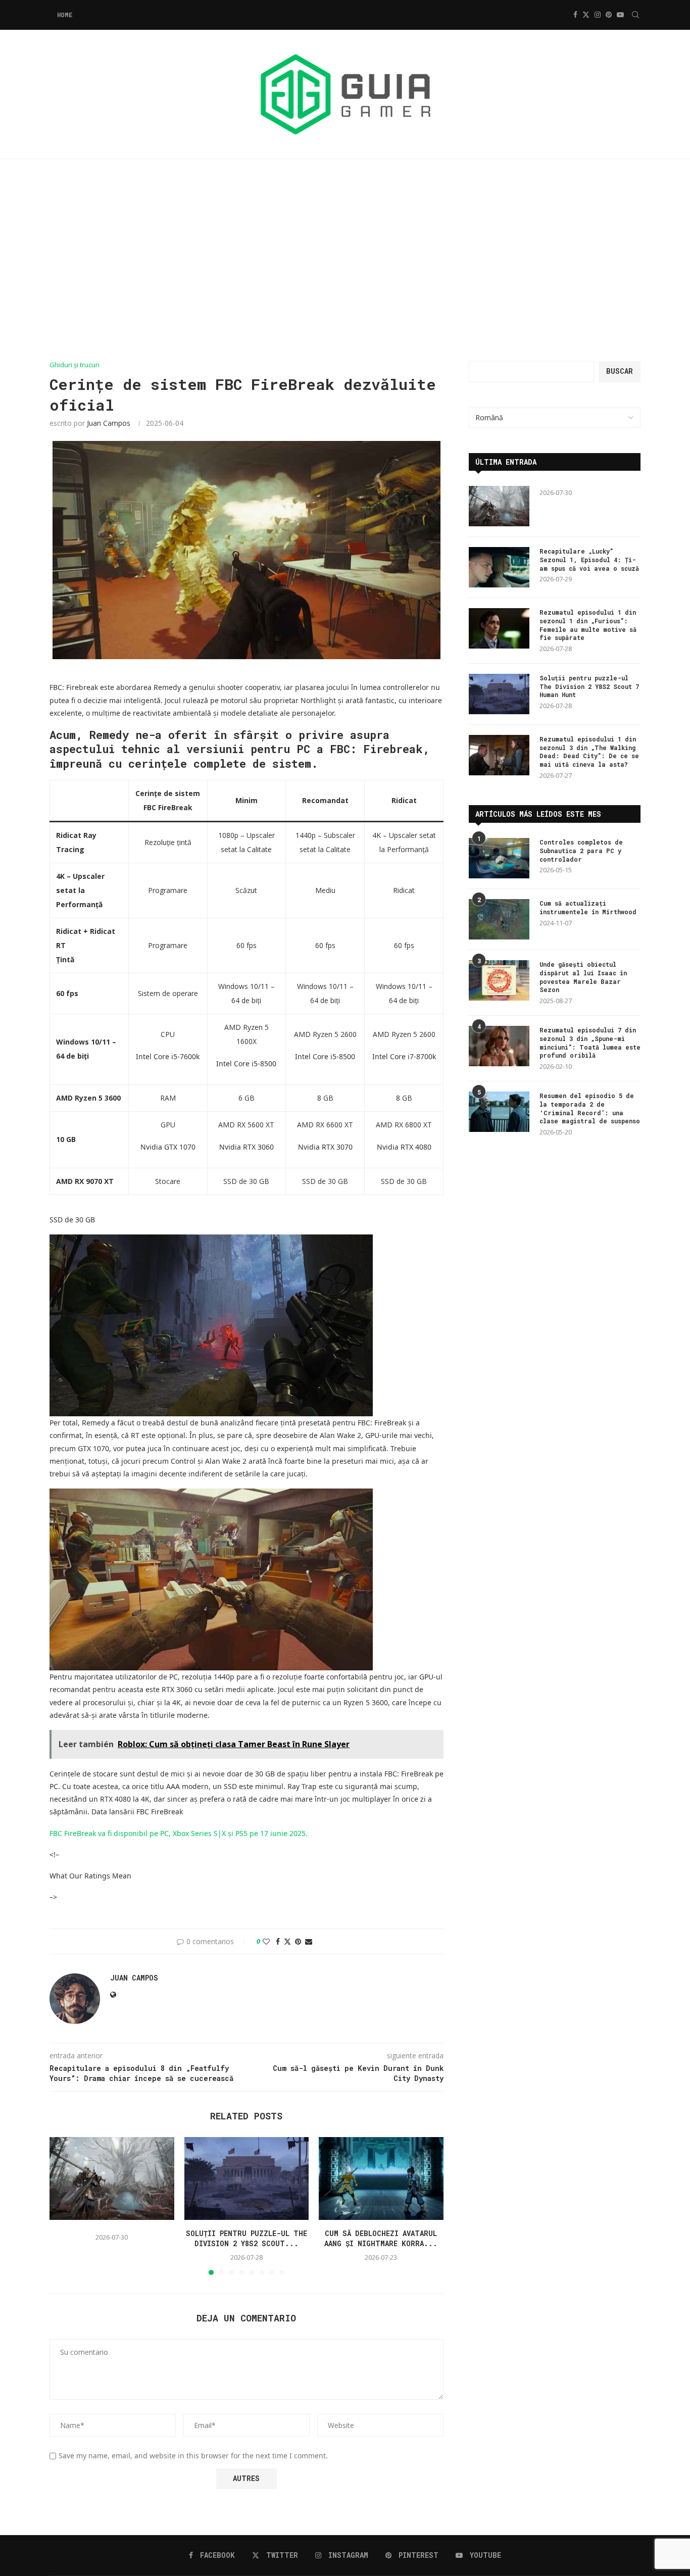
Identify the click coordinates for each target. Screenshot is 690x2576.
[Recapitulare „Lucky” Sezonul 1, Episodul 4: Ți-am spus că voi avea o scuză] (499, 567)
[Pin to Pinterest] (298, 1941)
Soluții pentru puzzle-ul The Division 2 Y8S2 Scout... (247, 2238)
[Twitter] (586, 15)
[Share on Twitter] (287, 1941)
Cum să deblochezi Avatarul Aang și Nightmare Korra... (381, 2238)
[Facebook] (575, 15)
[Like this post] (266, 1941)
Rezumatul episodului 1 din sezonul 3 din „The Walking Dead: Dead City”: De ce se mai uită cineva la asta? (589, 752)
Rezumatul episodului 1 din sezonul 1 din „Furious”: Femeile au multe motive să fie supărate (588, 625)
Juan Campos (109, 423)
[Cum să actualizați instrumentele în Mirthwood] (499, 919)
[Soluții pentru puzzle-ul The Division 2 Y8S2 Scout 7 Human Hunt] (247, 2178)
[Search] (635, 15)
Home (65, 15)
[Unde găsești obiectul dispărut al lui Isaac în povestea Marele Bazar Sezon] (499, 980)
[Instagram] (598, 15)
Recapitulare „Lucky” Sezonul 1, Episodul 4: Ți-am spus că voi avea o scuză (589, 560)
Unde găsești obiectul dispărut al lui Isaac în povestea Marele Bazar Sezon (583, 977)
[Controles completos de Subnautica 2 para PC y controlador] (499, 858)
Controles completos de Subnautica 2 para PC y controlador (581, 851)
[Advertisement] (345, 260)
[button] (63, 2205)
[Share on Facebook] (278, 1941)
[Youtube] (620, 15)
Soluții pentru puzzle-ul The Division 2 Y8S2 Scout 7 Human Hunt (589, 686)
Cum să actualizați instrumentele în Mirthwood (588, 907)
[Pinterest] (609, 15)
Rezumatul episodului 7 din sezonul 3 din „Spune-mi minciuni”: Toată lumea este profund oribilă (590, 1043)
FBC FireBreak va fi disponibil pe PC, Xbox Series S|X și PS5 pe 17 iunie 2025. (179, 1833)
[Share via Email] (309, 1941)
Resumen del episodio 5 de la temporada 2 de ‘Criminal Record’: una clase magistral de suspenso (590, 1108)
